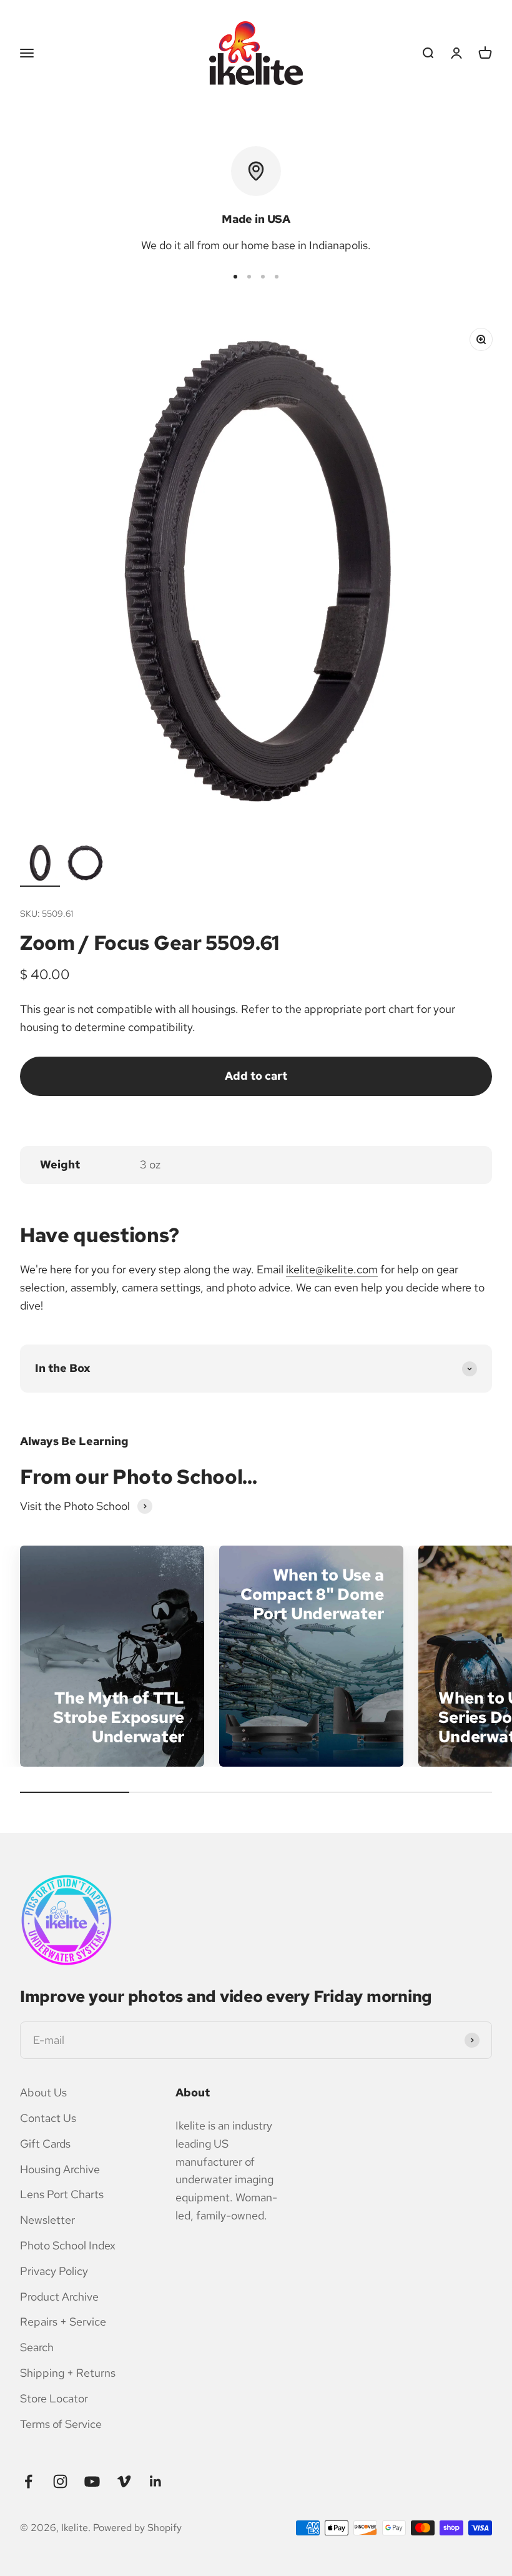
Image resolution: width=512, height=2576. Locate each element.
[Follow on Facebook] (28, 2481)
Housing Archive (60, 2169)
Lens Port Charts (62, 2194)
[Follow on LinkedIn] (156, 2481)
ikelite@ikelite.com (332, 1269)
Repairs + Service (63, 2322)
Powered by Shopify (137, 2528)
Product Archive (59, 2297)
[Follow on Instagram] (60, 2481)
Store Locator (54, 2398)
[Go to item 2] (85, 865)
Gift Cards (45, 2144)
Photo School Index (68, 2245)
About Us (43, 2092)
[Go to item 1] (40, 865)
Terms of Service (61, 2424)
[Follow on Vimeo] (124, 2481)
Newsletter (47, 2220)
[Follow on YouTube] (92, 2481)
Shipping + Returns (68, 2373)
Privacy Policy (54, 2271)
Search (37, 2347)
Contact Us (48, 2118)
